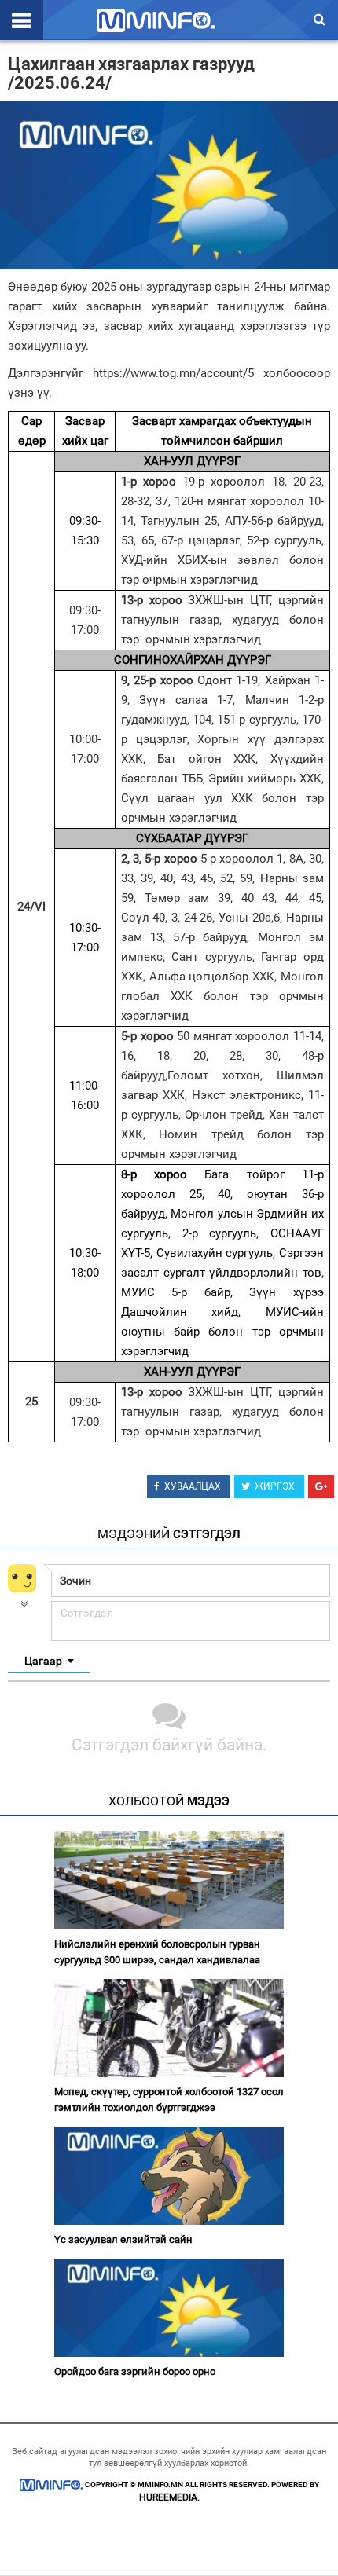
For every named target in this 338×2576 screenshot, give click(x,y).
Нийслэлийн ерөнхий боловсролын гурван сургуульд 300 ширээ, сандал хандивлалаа (157, 1952)
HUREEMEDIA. (169, 2497)
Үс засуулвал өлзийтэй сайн (123, 2239)
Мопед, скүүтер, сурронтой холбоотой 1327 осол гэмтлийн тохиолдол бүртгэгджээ (169, 2100)
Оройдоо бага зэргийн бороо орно (135, 2371)
